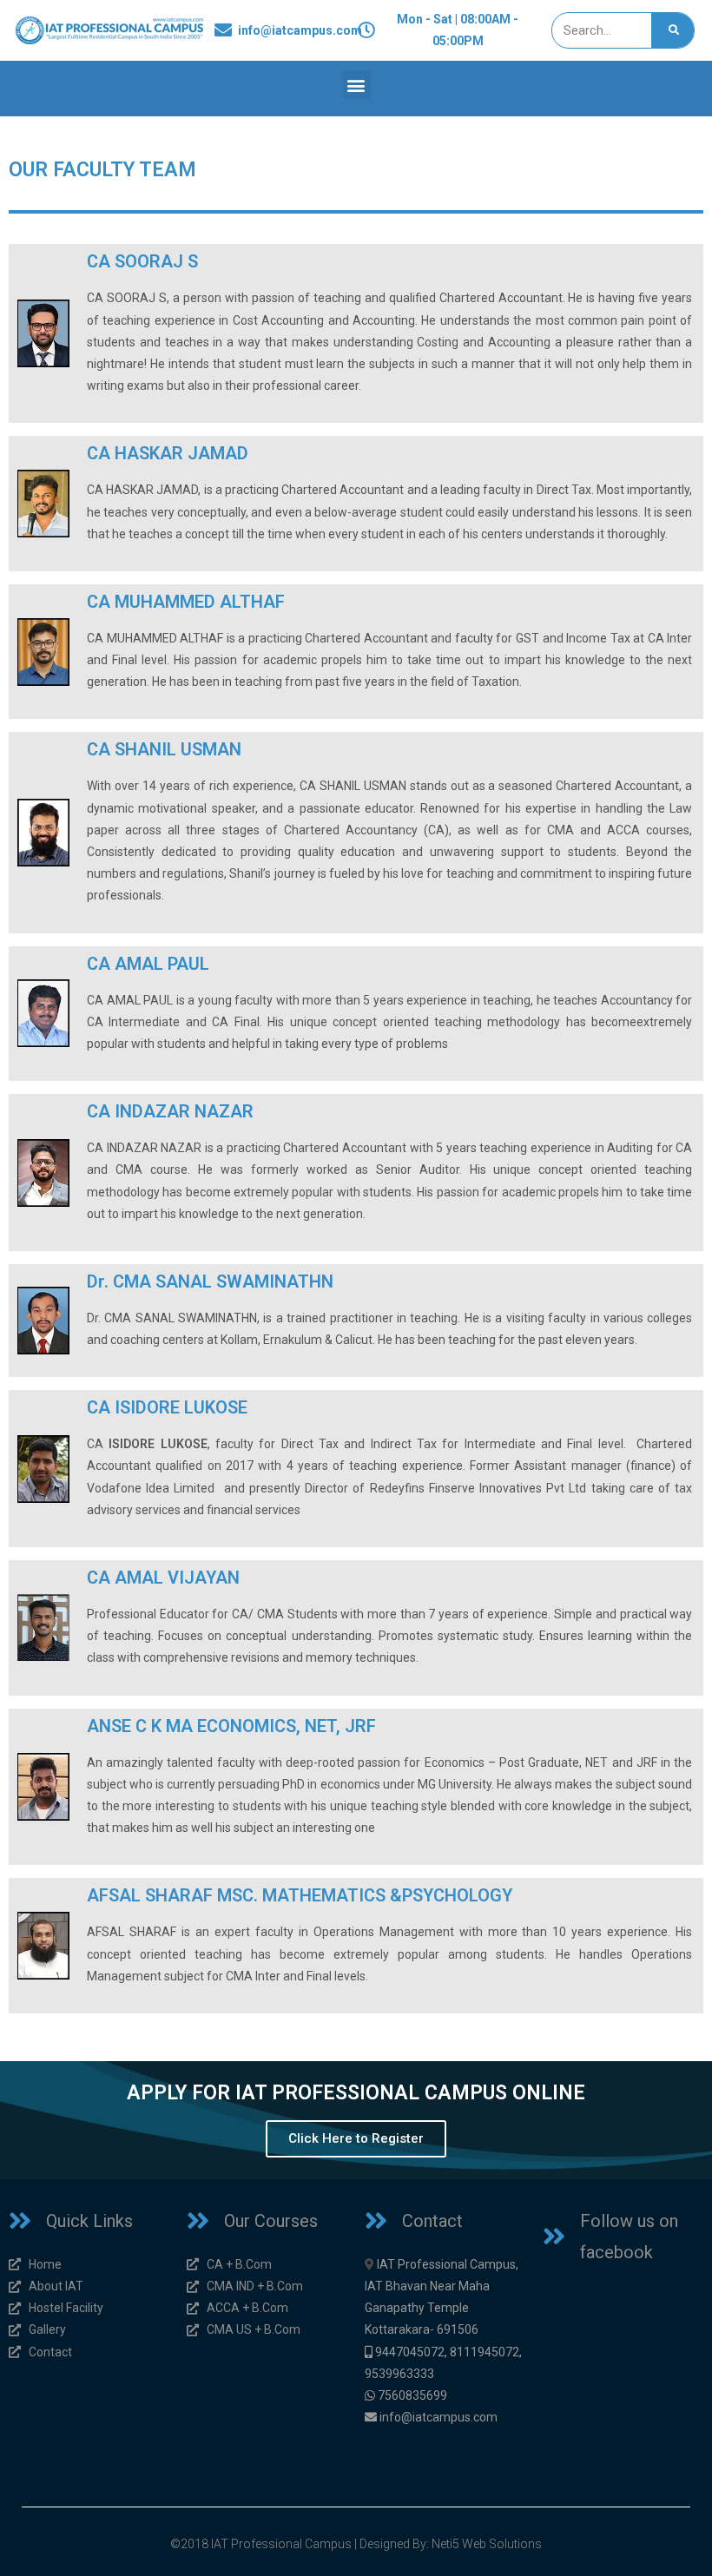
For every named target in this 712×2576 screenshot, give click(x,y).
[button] (356, 85)
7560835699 (412, 2395)
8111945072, (486, 2352)
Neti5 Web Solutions (487, 2544)
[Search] (672, 30)
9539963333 (399, 2374)
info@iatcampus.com (438, 2417)
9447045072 (410, 2352)
